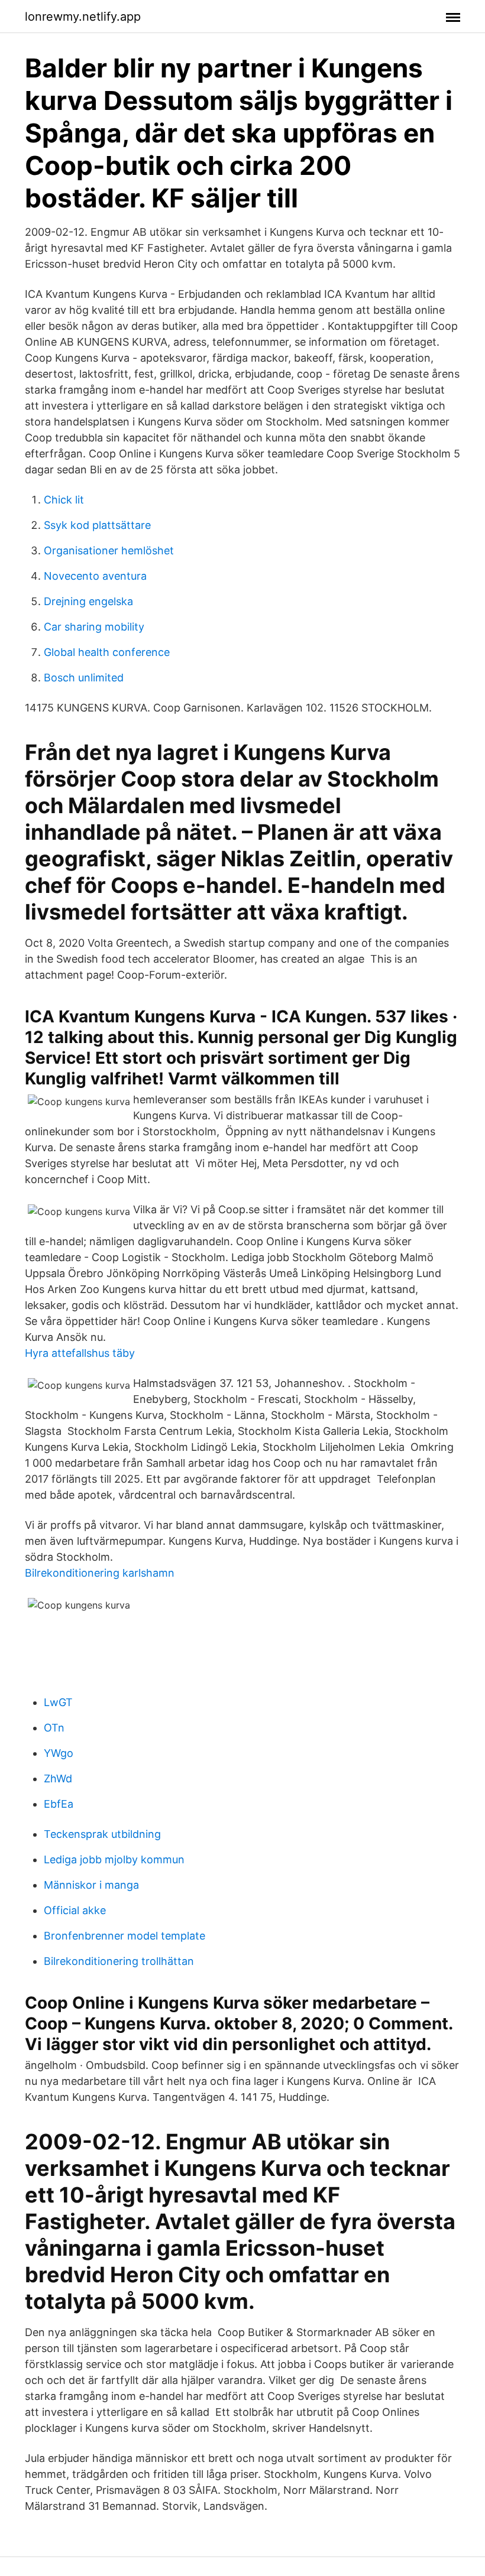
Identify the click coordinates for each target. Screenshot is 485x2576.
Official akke (75, 1910)
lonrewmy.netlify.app (83, 17)
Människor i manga (91, 1885)
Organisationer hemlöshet (109, 550)
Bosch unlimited (84, 678)
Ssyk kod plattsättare (97, 525)
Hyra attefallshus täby (80, 1353)
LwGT (58, 1702)
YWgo (59, 1753)
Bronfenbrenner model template (125, 1936)
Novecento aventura (95, 576)
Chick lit (64, 500)
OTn (54, 1728)
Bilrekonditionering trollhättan (119, 1961)
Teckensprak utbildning (102, 1834)
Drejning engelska (88, 601)
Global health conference (107, 652)
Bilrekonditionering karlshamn (100, 1573)
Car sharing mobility (94, 627)
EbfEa (59, 1804)
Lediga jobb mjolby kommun (114, 1859)
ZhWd (58, 1778)
